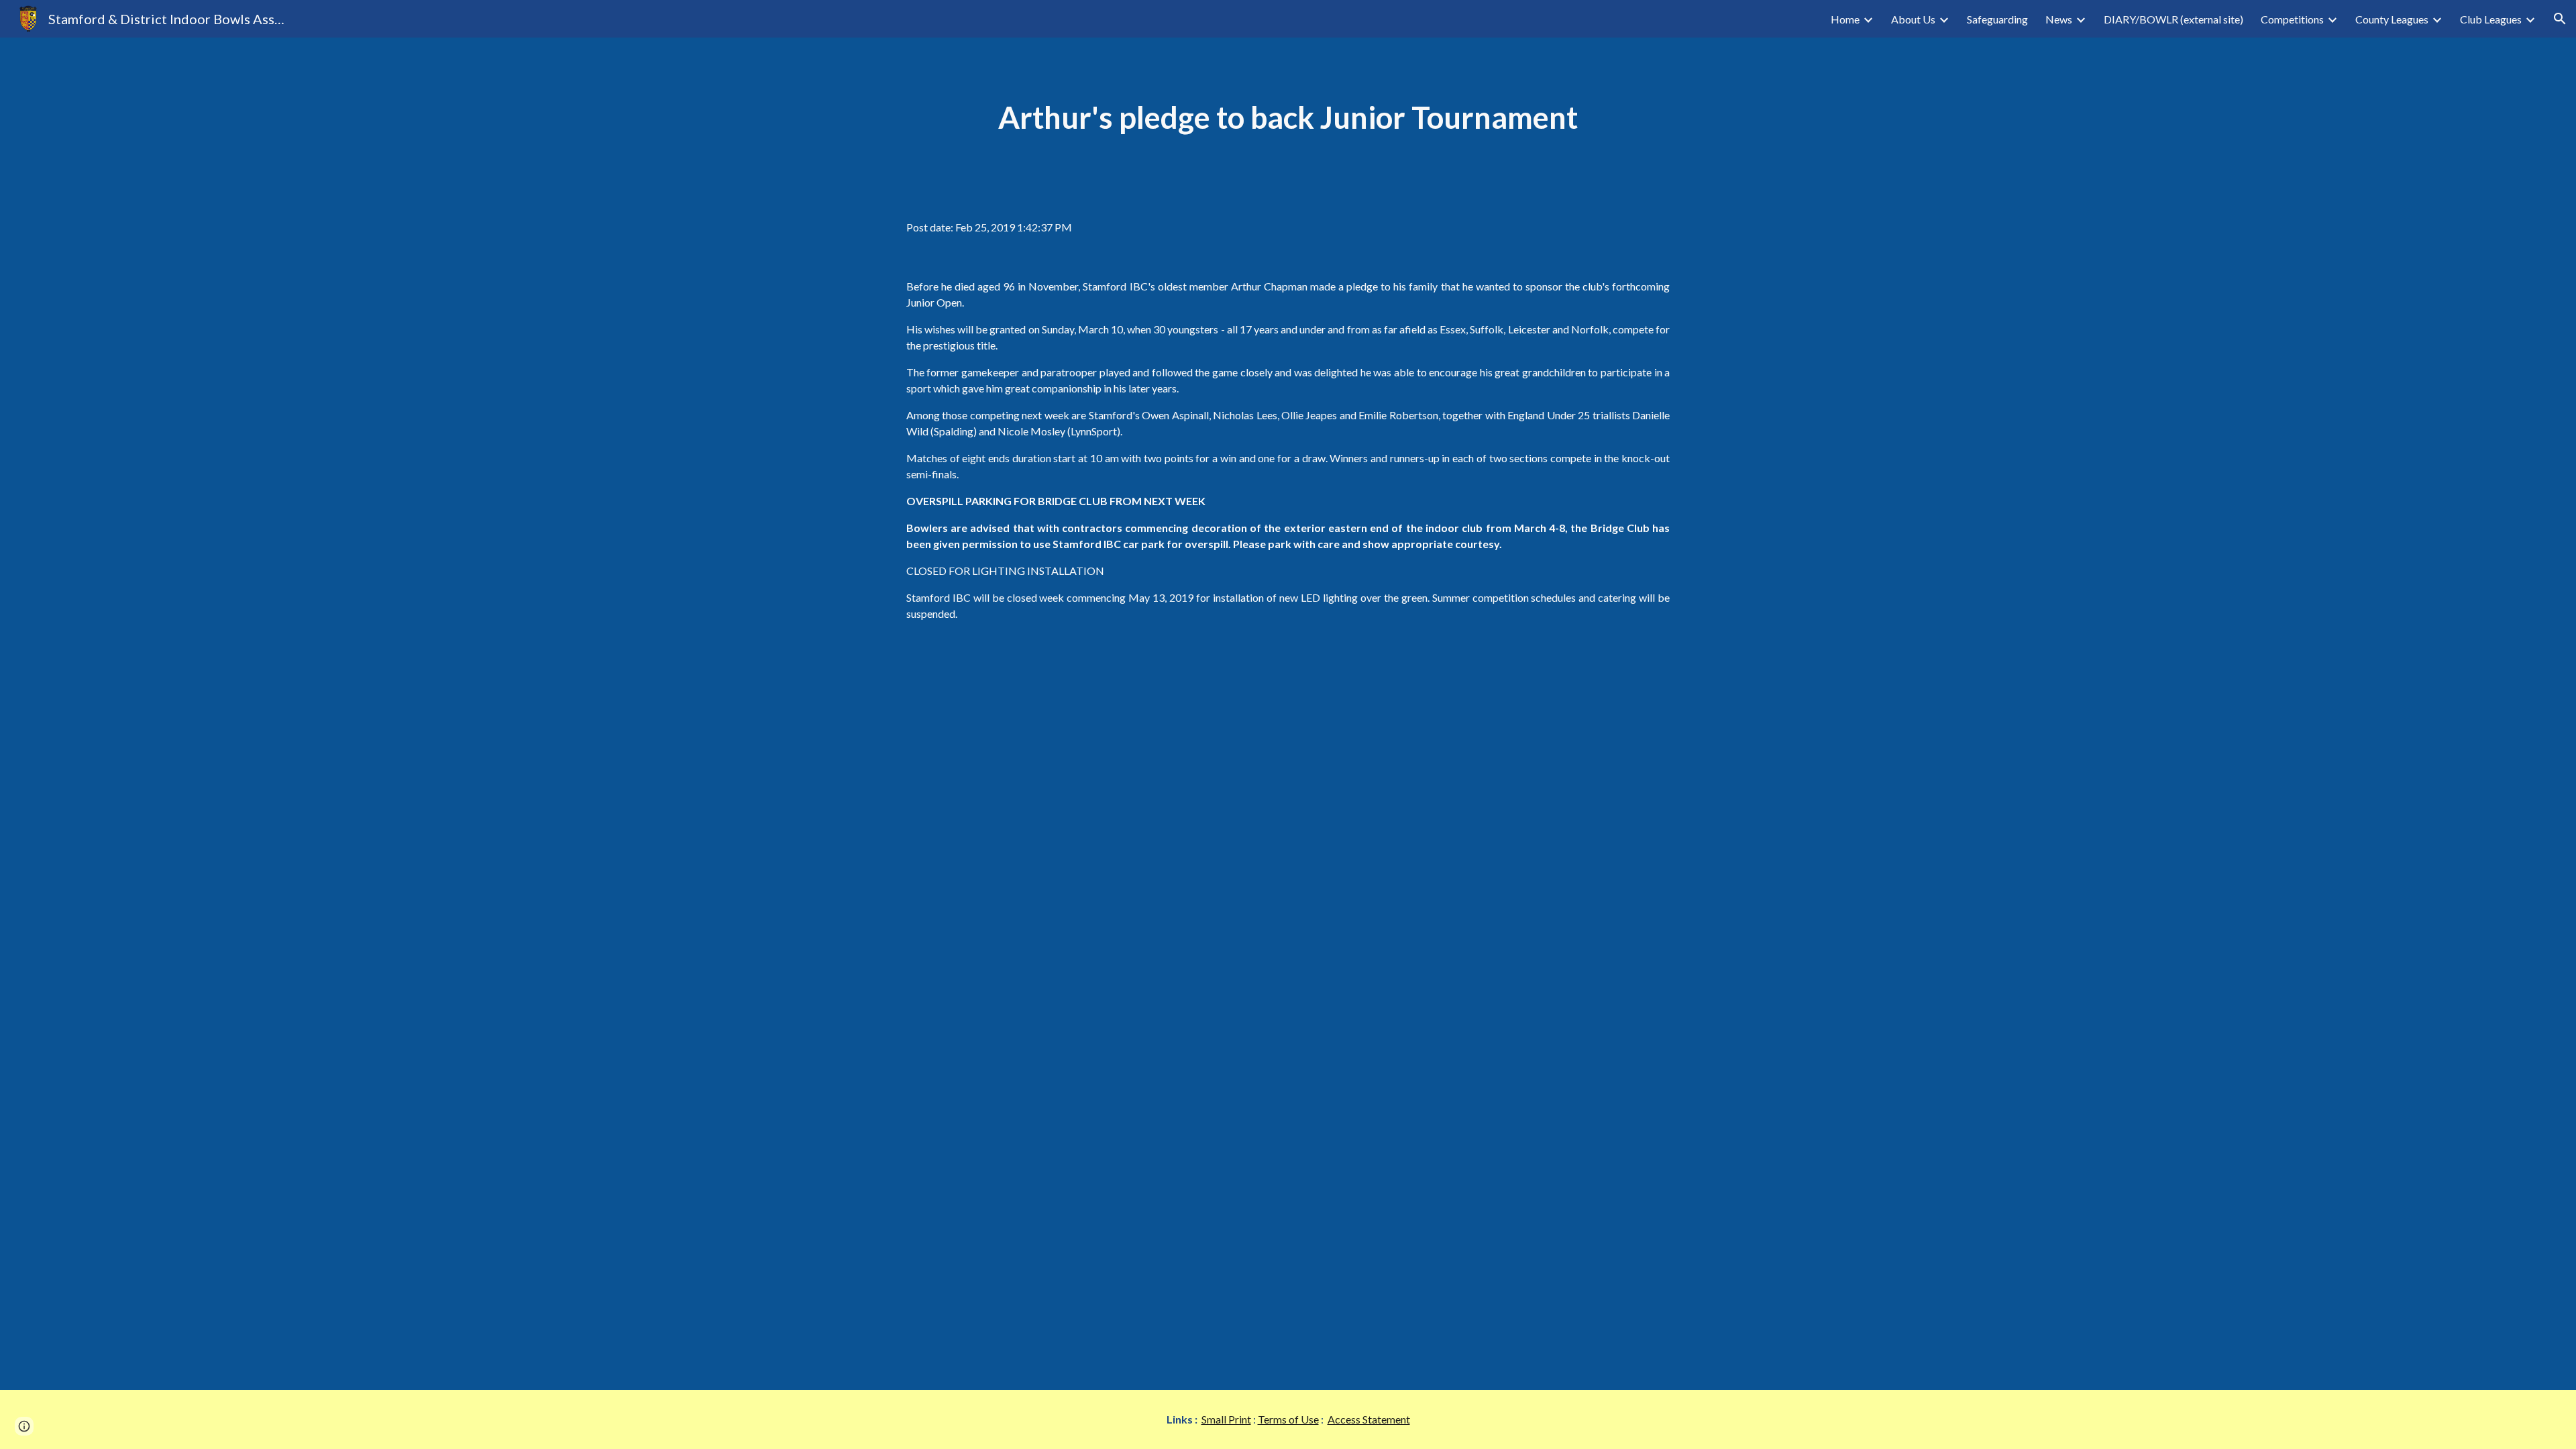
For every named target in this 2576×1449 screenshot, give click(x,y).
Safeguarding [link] (1997, 19)
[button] (2560, 19)
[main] (1288, 118)
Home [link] (1845, 19)
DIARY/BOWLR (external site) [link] (2173, 19)
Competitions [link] (2292, 19)
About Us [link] (1913, 19)
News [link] (2059, 19)
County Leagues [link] (2392, 19)
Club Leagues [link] (2491, 19)
